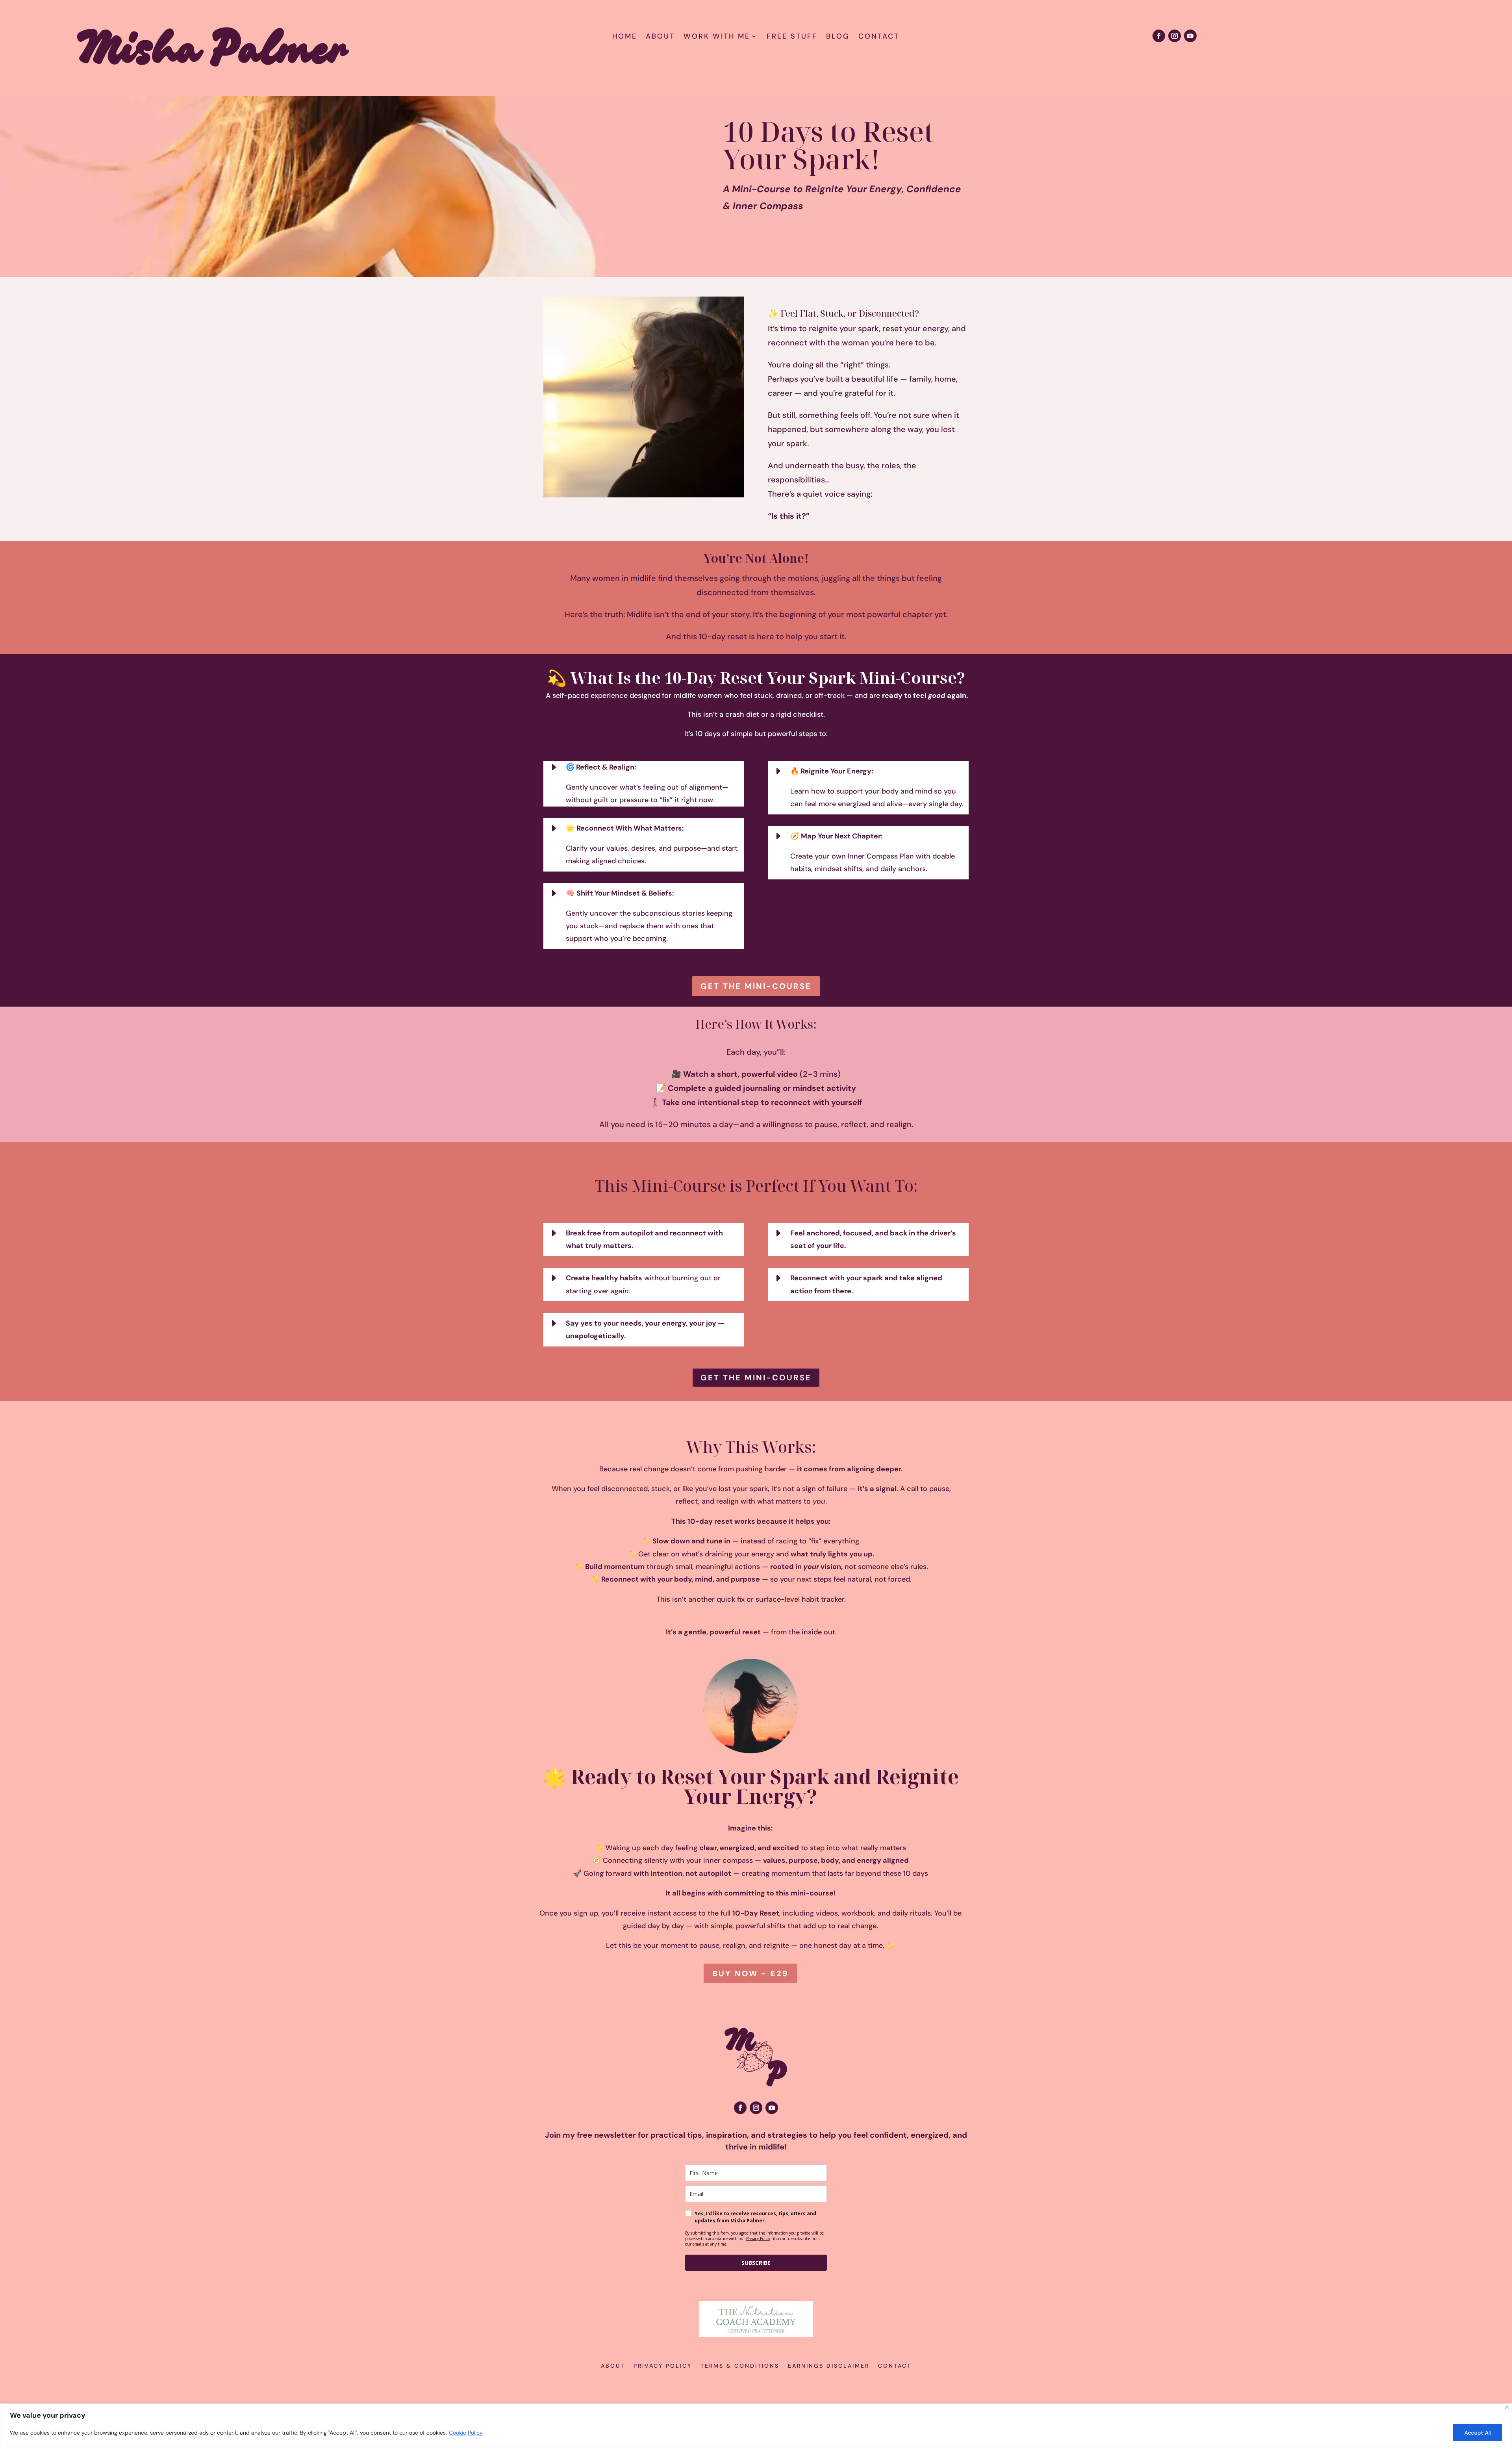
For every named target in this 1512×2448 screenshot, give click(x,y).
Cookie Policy (466, 2433)
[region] (756, 2426)
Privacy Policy (758, 2238)
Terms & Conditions (740, 2366)
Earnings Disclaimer (829, 2366)
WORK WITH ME (717, 37)
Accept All (1478, 2433)
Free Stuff (792, 37)
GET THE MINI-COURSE (756, 986)
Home (625, 37)
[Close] (1507, 2407)
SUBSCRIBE (756, 2263)
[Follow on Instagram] (1175, 36)
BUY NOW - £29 (750, 1973)
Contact (879, 37)
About (660, 37)
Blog (838, 37)
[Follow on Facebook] (1159, 36)
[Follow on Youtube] (1190, 36)
